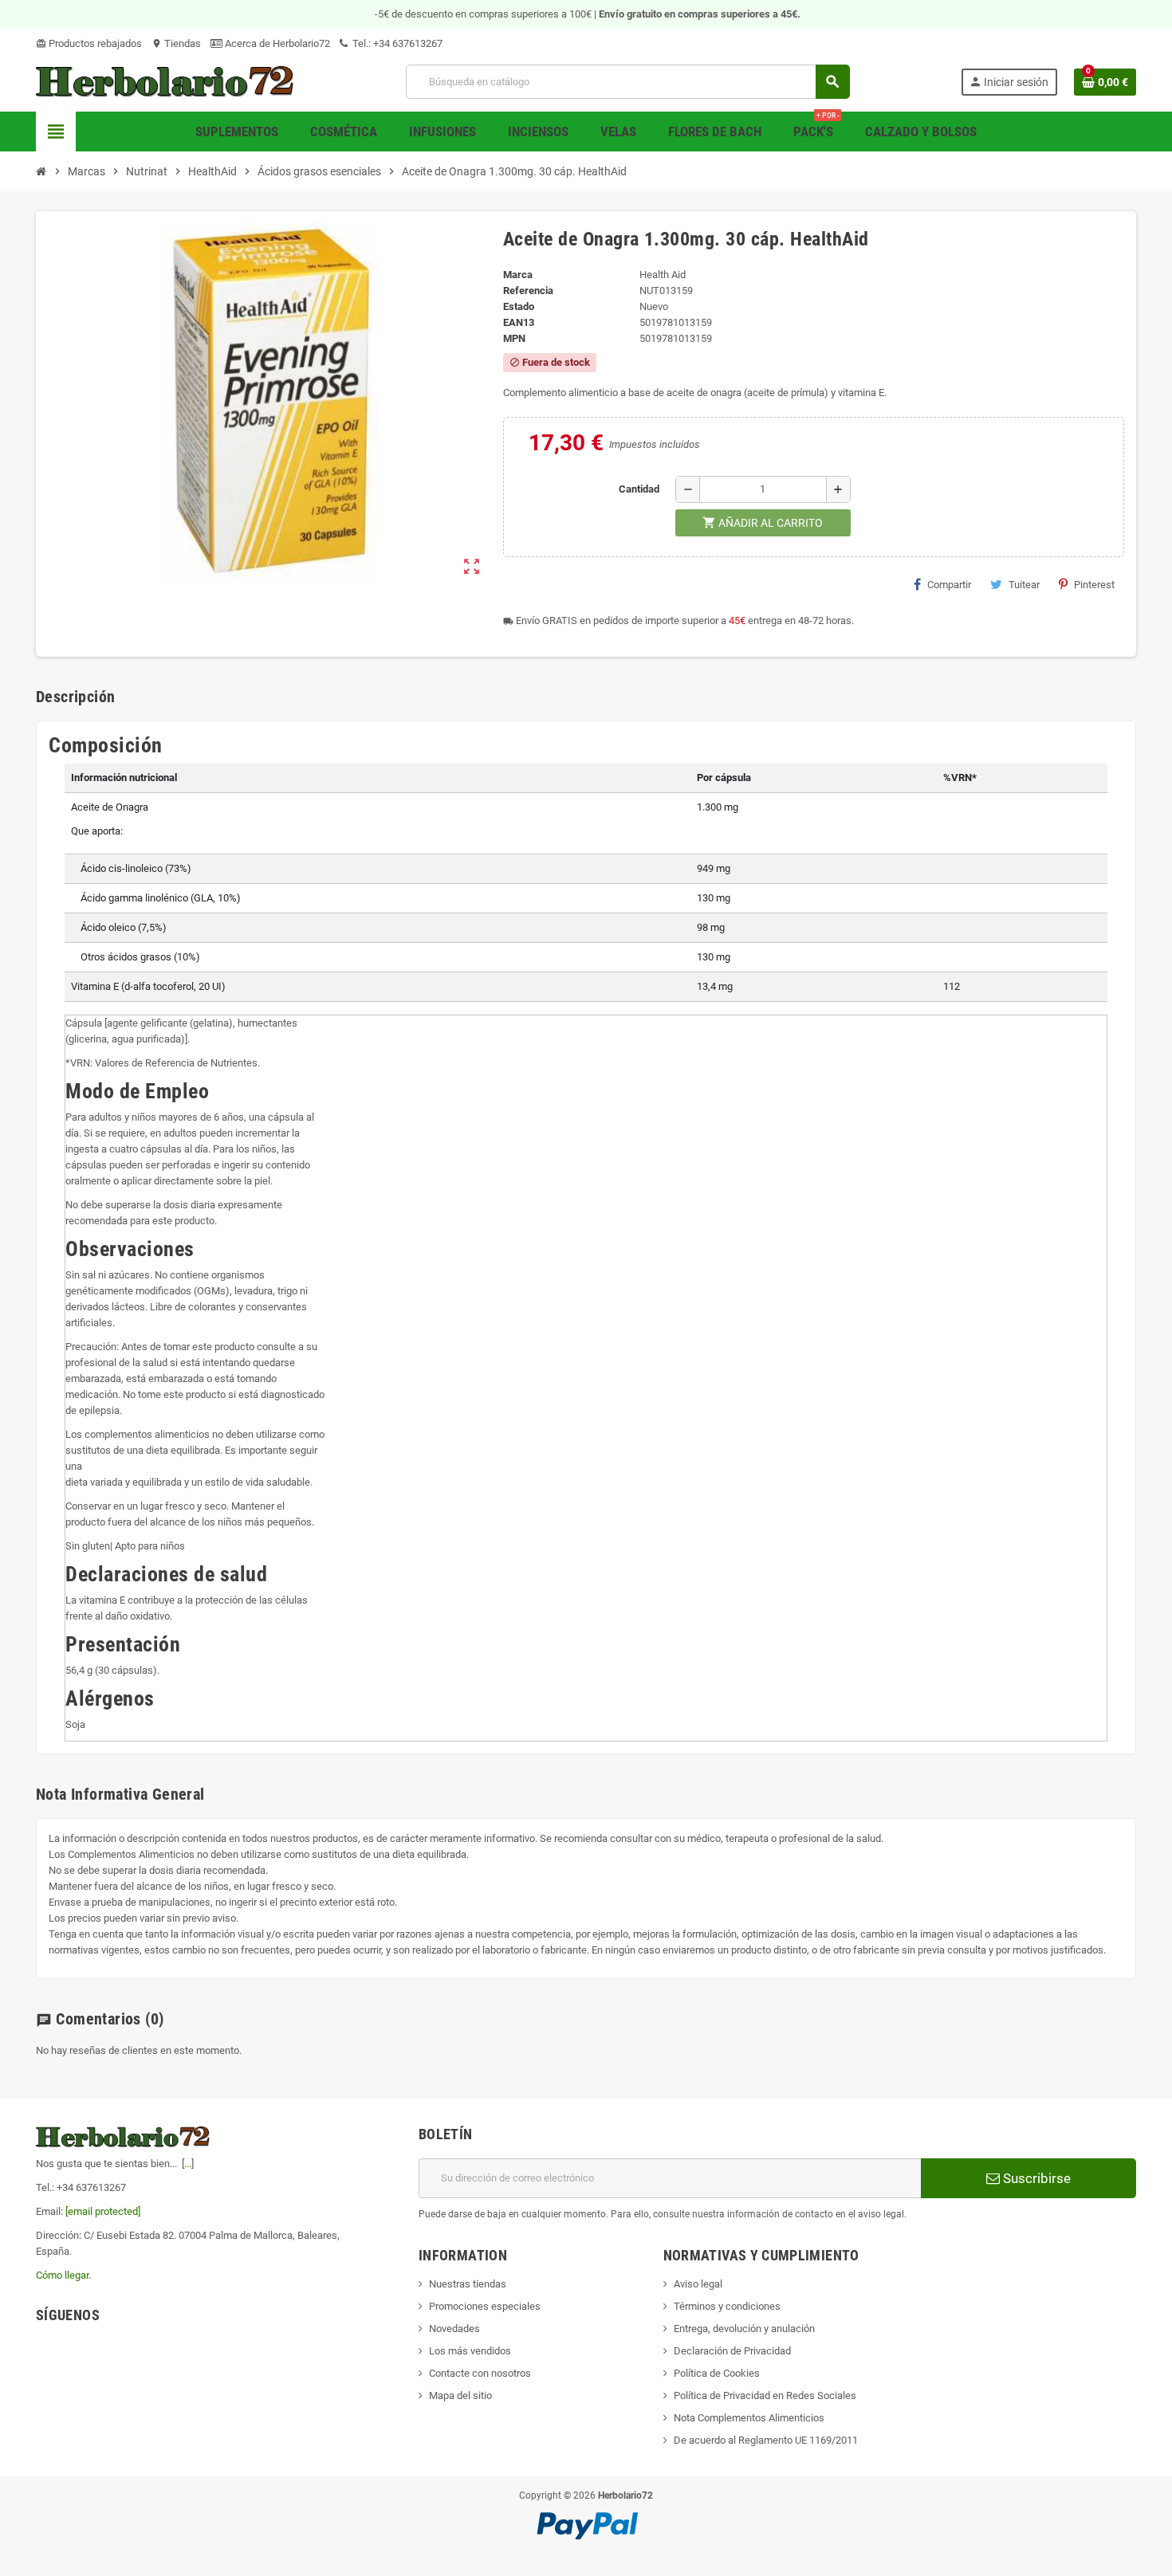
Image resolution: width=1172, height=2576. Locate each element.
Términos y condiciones (727, 2306)
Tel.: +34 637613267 (396, 43)
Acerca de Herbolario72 (276, 43)
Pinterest (1094, 585)
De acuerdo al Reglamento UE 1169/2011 (766, 2440)
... (188, 2164)
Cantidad (639, 489)
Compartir (949, 585)
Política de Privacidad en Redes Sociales (765, 2395)
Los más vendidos (470, 2351)
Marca (518, 275)
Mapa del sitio (460, 2395)
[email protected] (103, 2211)
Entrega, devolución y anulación (744, 2329)
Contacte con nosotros (480, 2373)
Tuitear (1024, 585)
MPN (514, 338)
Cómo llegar (62, 2275)
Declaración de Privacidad (732, 2351)
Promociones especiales (485, 2306)
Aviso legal (698, 2284)
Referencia (528, 291)
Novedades (454, 2329)
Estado (519, 306)
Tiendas (176, 43)
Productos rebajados (89, 43)
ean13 (519, 322)
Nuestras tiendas (468, 2284)
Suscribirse (1035, 2178)
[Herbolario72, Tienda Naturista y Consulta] (165, 81)
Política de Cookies (717, 2373)
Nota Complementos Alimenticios (749, 2418)
